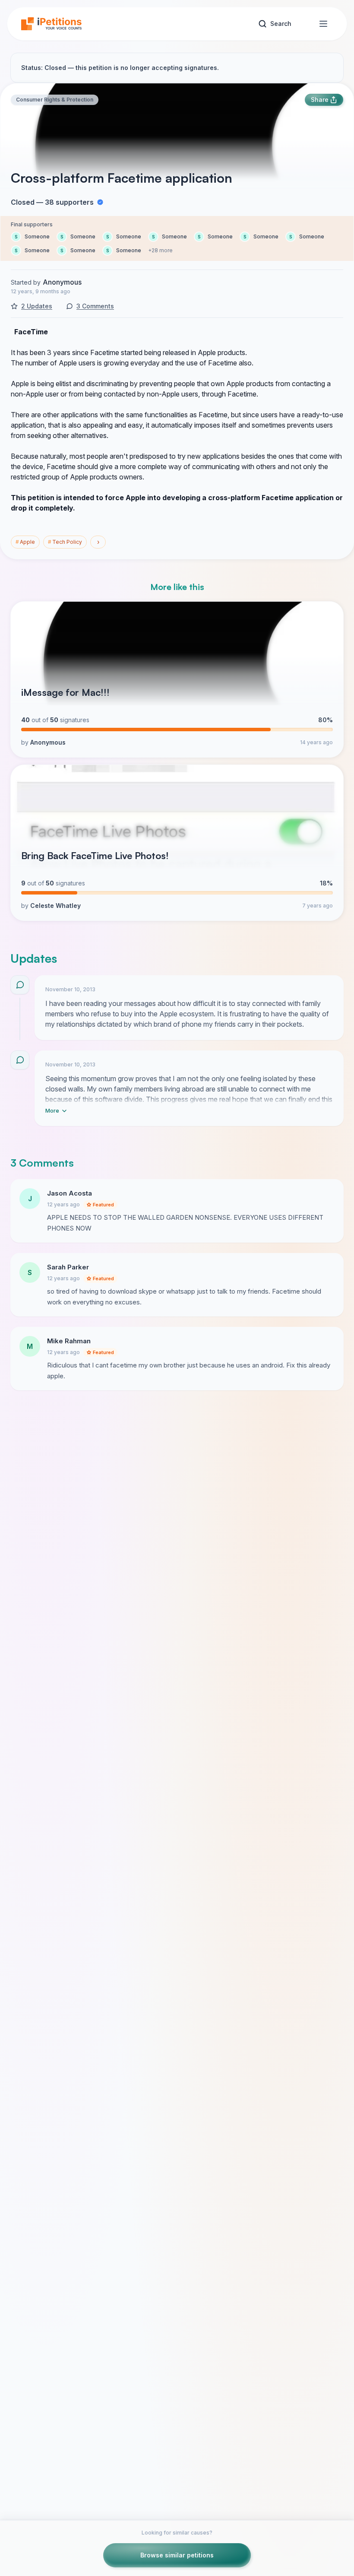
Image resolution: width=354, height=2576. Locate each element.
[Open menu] (323, 24)
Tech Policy (65, 542)
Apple (25, 542)
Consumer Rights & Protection (55, 100)
